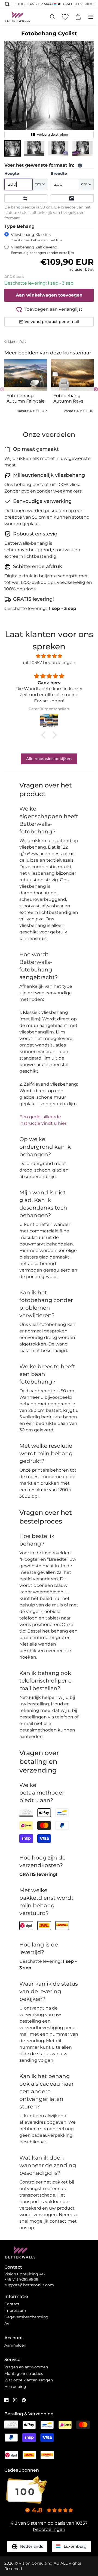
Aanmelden (15, 2345)
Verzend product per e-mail (52, 322)
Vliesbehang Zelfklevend (42, 250)
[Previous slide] (2, 389)
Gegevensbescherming (26, 2317)
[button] (13, 148)
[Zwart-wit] (72, 198)
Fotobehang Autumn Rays (68, 398)
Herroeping (15, 2387)
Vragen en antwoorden (26, 2367)
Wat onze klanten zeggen (29, 2380)
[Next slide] (96, 389)
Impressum (15, 2310)
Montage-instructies (24, 2373)
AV (7, 2323)
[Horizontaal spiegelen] (26, 198)
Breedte (59, 173)
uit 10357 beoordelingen (49, 663)
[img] (49, 656)
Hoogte (12, 173)
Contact (12, 2304)
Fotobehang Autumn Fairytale (26, 398)
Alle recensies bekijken (49, 759)
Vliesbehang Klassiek (36, 237)
